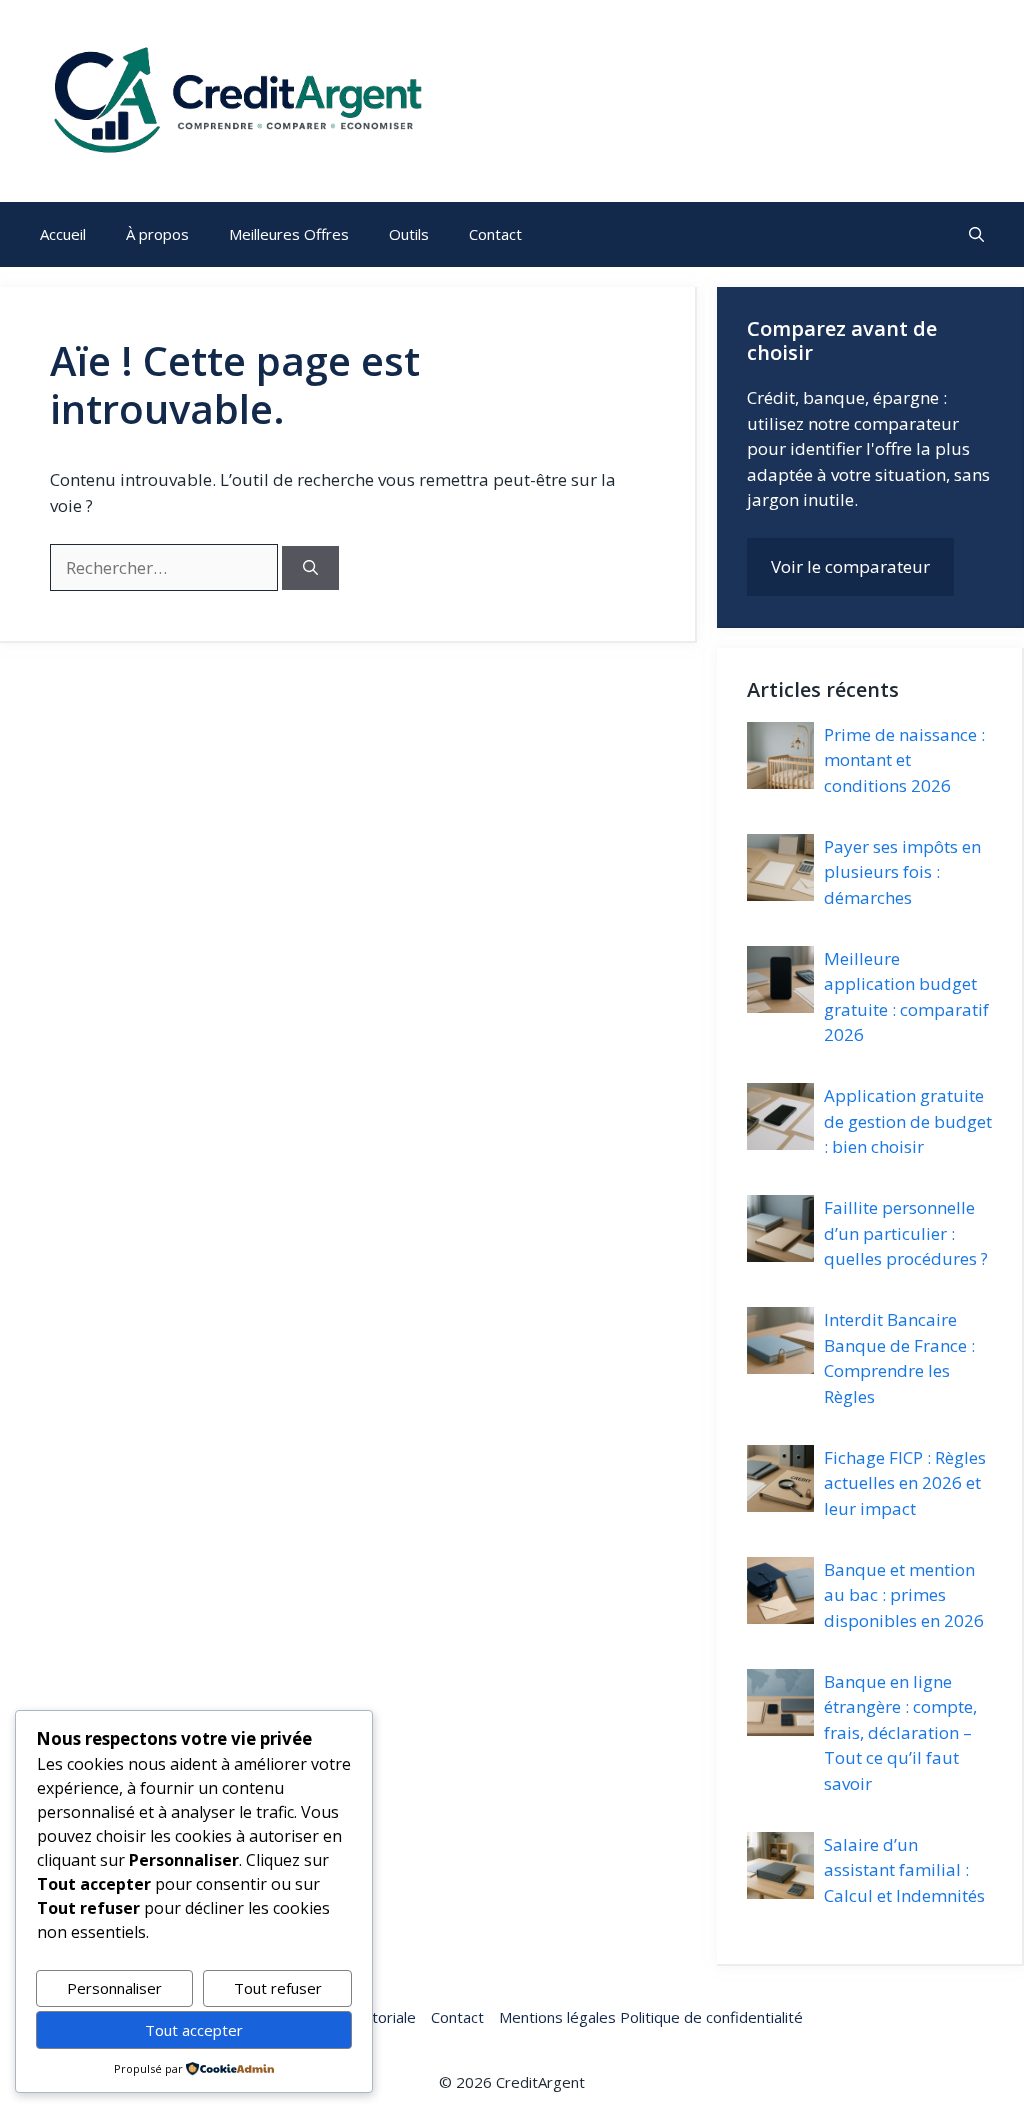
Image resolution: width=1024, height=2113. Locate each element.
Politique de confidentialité (709, 2017)
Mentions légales (557, 2017)
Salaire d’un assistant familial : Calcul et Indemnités (904, 1870)
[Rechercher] (310, 568)
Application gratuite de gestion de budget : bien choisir (908, 1121)
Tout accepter (194, 2030)
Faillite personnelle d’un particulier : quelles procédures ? (906, 1233)
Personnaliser (114, 1988)
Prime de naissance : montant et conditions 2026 (904, 760)
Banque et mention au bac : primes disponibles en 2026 (904, 1595)
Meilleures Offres (289, 234)
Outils (409, 234)
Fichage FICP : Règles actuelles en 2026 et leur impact (905, 1483)
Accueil (63, 234)
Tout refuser (278, 1988)
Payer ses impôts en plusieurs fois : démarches (902, 872)
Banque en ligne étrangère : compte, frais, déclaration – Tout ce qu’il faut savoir (900, 1732)
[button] (976, 234)
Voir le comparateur (850, 566)
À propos (157, 234)
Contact (495, 234)
